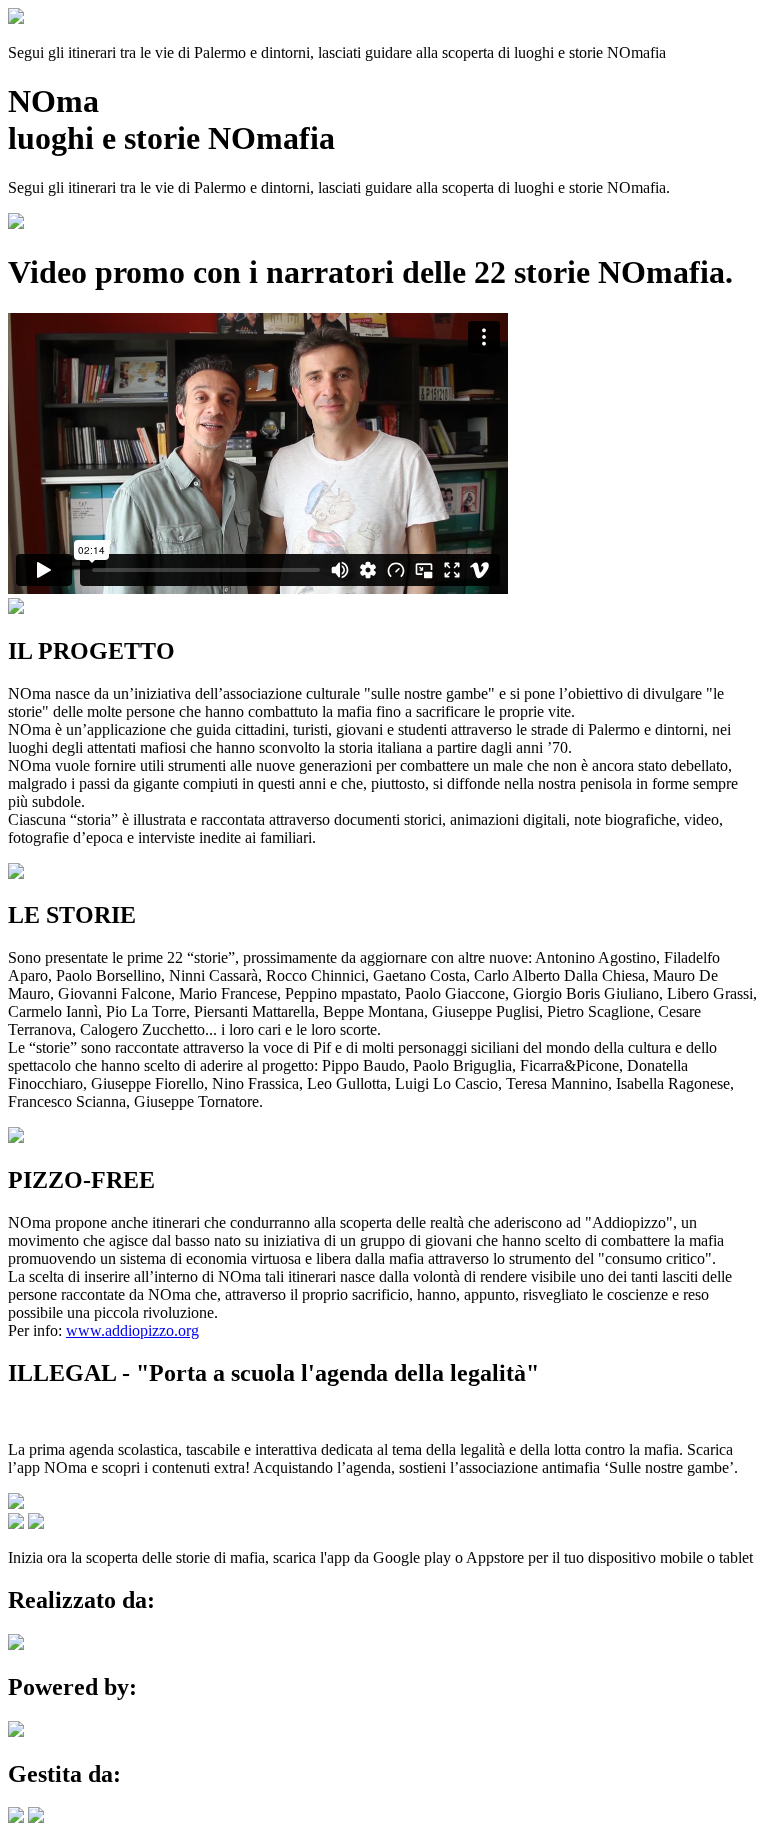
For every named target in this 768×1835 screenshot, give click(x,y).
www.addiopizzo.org (132, 1330)
